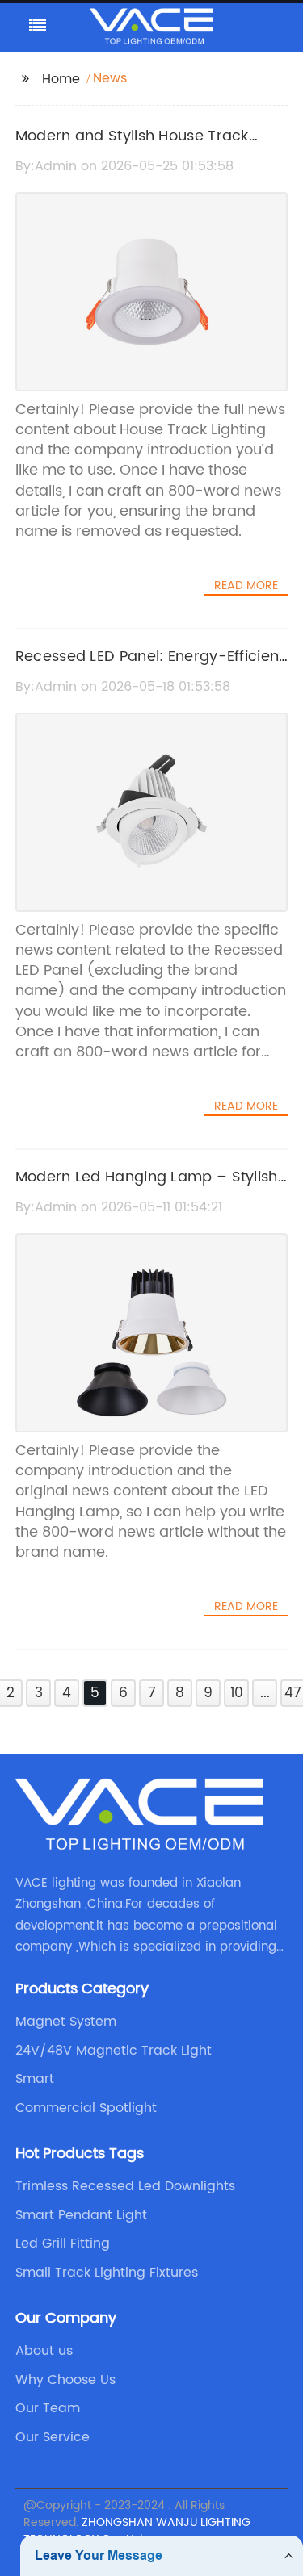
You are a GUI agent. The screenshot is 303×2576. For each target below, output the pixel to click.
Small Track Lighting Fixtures (107, 2273)
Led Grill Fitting (63, 2244)
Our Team (48, 2408)
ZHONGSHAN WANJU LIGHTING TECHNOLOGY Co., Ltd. (137, 2531)
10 (237, 1693)
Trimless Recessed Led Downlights (125, 2186)
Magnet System (66, 2022)
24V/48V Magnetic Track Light (114, 2051)
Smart (35, 2079)
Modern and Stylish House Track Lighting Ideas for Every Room (132, 148)
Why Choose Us (65, 2380)
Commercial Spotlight (86, 2108)
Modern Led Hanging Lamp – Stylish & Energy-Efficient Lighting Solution (147, 1189)
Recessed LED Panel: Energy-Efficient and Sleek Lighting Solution (150, 668)
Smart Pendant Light (81, 2215)
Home (61, 79)
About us (44, 2351)
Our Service (53, 2437)
